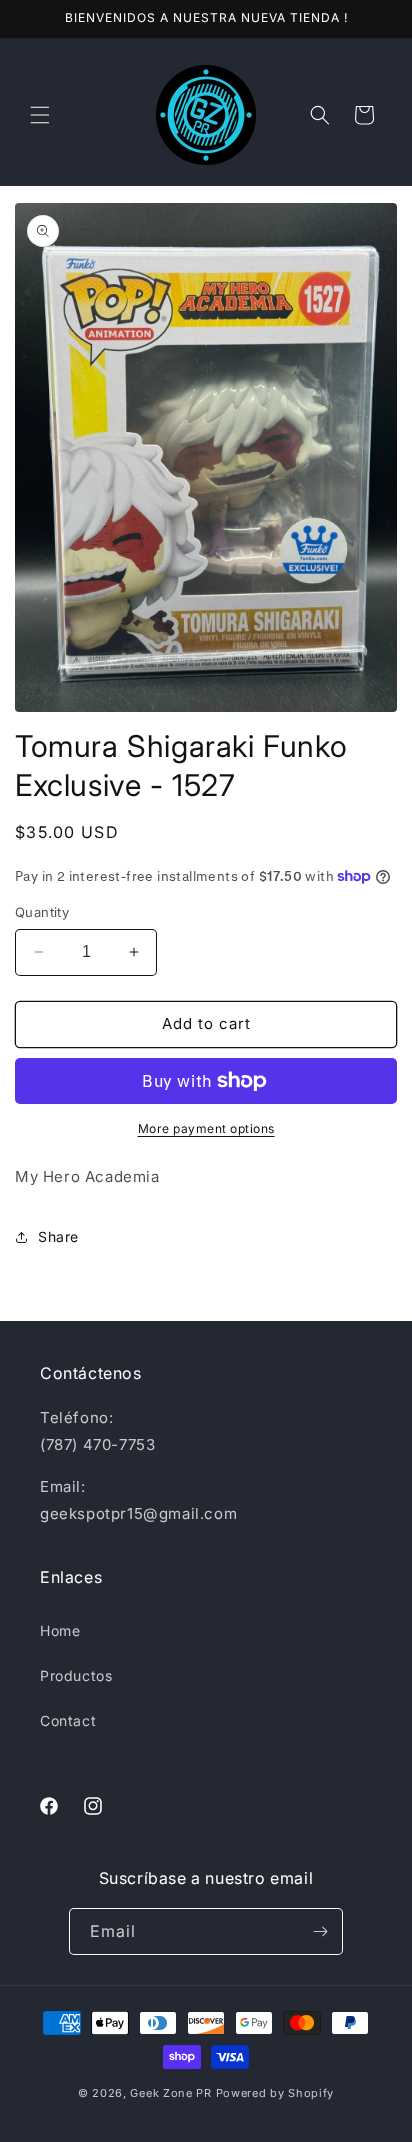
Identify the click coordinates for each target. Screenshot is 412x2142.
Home (60, 1630)
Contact (68, 1720)
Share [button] (58, 1236)
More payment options (206, 1128)
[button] (40, 115)
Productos (76, 1675)
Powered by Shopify (275, 2093)
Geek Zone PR (170, 2093)
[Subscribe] (320, 1931)
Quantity (42, 912)
